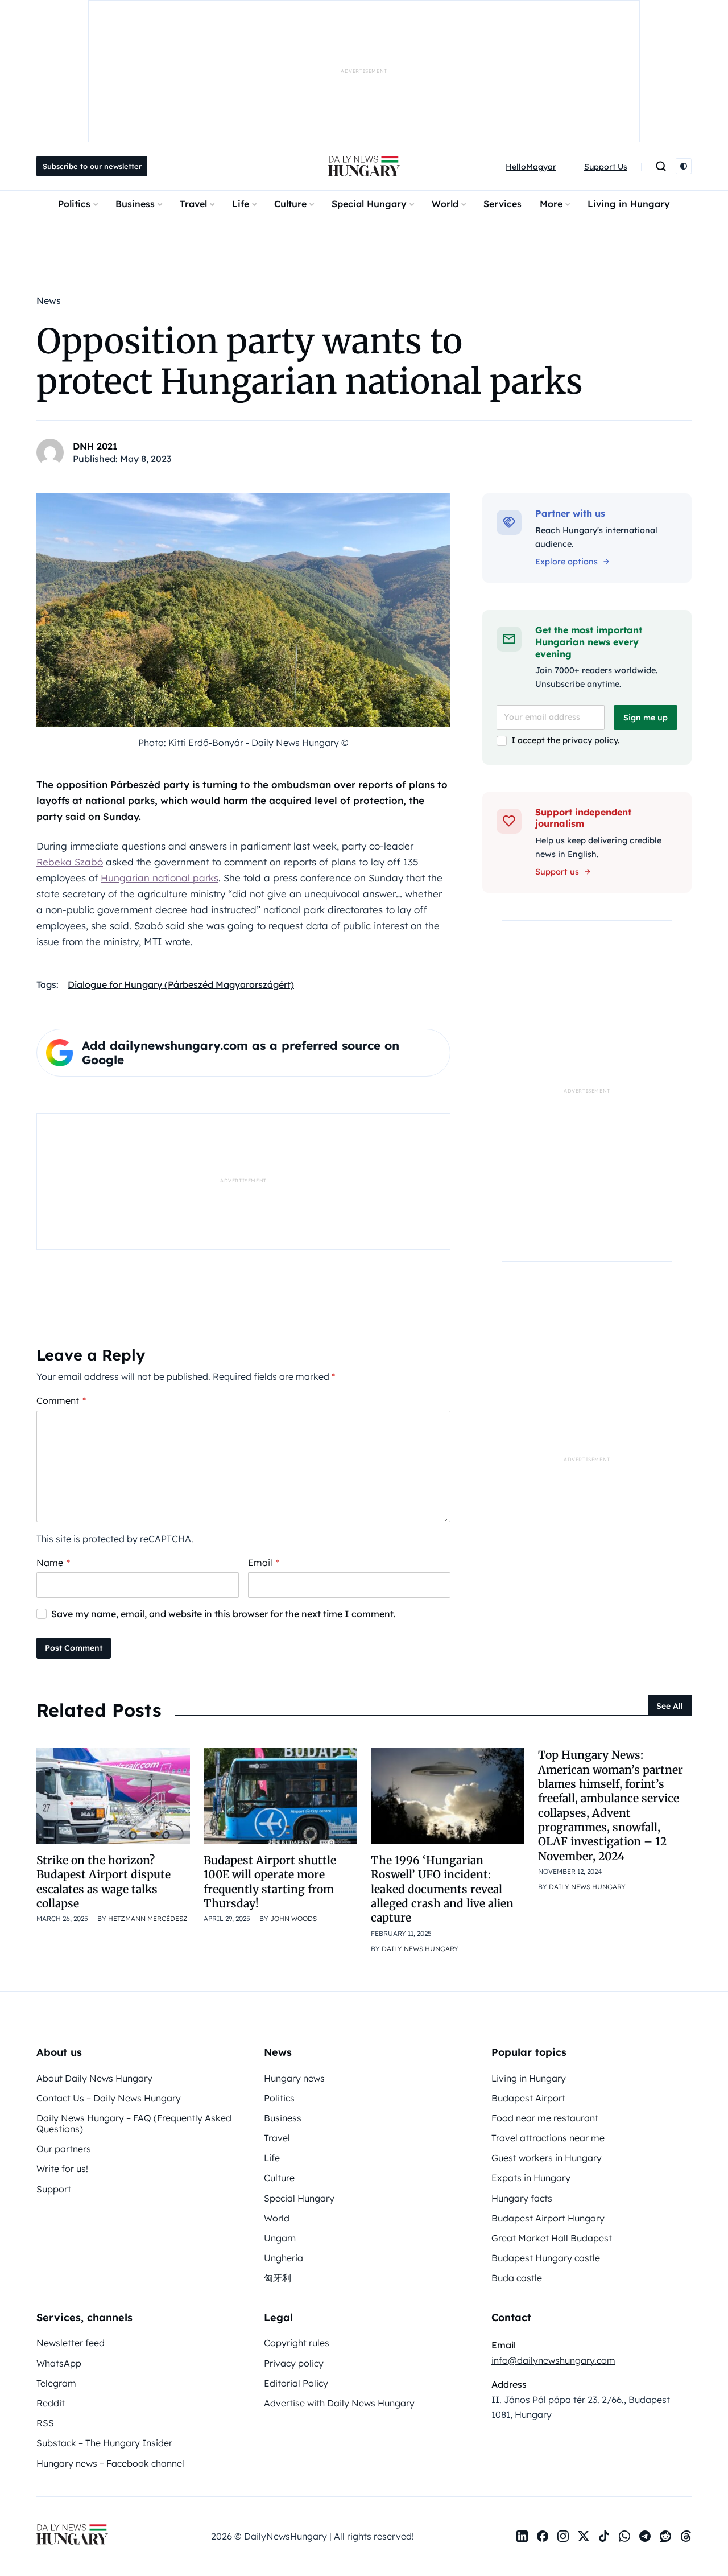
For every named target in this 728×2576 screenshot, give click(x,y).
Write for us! (62, 2169)
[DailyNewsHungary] (364, 166)
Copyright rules (297, 2343)
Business (135, 204)
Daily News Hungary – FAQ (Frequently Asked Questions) (134, 2123)
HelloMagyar (531, 167)
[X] (584, 2536)
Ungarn (280, 2238)
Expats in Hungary (531, 2178)
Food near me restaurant (545, 2118)
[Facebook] (543, 2536)
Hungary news (294, 2078)
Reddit (51, 2403)
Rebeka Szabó (70, 862)
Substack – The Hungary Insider (104, 2443)
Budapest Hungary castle (546, 2258)
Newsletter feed (71, 2343)
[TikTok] (604, 2536)
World (445, 204)
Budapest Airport (528, 2098)
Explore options (566, 562)
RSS (45, 2423)
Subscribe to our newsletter (92, 166)
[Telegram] (645, 2536)
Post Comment (74, 1648)
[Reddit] (665, 2536)
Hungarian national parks (160, 878)
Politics (74, 204)
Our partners (64, 2149)
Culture (290, 204)
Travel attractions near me (548, 2138)
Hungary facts (522, 2198)
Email (264, 1563)
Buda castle (517, 2278)
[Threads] (686, 2536)
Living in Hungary (629, 204)
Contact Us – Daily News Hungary (109, 2098)
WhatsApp (59, 2363)
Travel (193, 204)
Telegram (56, 2383)
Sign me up (646, 718)
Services (502, 204)
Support (54, 2189)
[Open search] (661, 166)
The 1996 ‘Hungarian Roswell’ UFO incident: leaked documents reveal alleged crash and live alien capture (442, 1889)
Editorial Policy (296, 2383)
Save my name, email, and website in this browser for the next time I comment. (224, 1614)
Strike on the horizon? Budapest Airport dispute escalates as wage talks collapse (104, 1882)
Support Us (606, 167)
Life (241, 204)
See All (670, 1706)
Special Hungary (369, 204)
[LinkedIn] (522, 2536)
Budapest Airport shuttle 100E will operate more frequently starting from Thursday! (270, 1882)
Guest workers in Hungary (547, 2158)
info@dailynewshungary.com (553, 2360)
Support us (557, 872)
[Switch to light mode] (684, 166)
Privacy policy (294, 2363)
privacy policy (590, 740)
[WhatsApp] (624, 2536)
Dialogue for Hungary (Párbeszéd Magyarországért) (181, 984)
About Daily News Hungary (94, 2078)
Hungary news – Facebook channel (110, 2463)
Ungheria (284, 2258)
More (551, 204)
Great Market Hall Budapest (552, 2238)
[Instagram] (563, 2536)
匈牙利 (278, 2278)
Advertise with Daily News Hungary (339, 2403)
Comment (61, 1400)
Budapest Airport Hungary (548, 2218)
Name (53, 1563)
